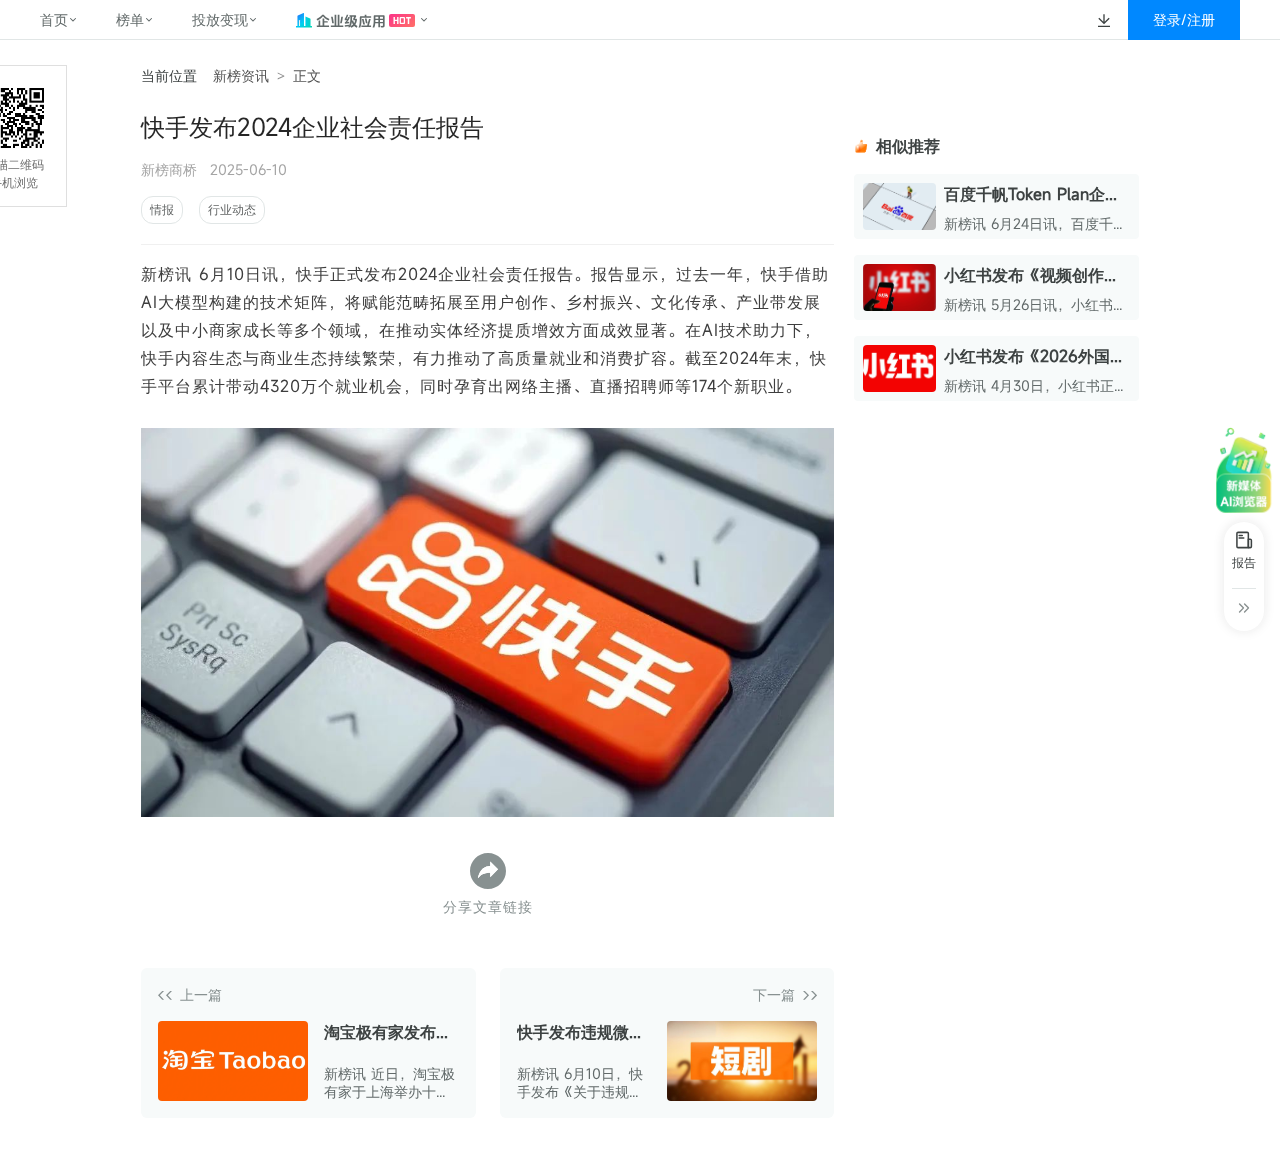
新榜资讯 (241, 75)
